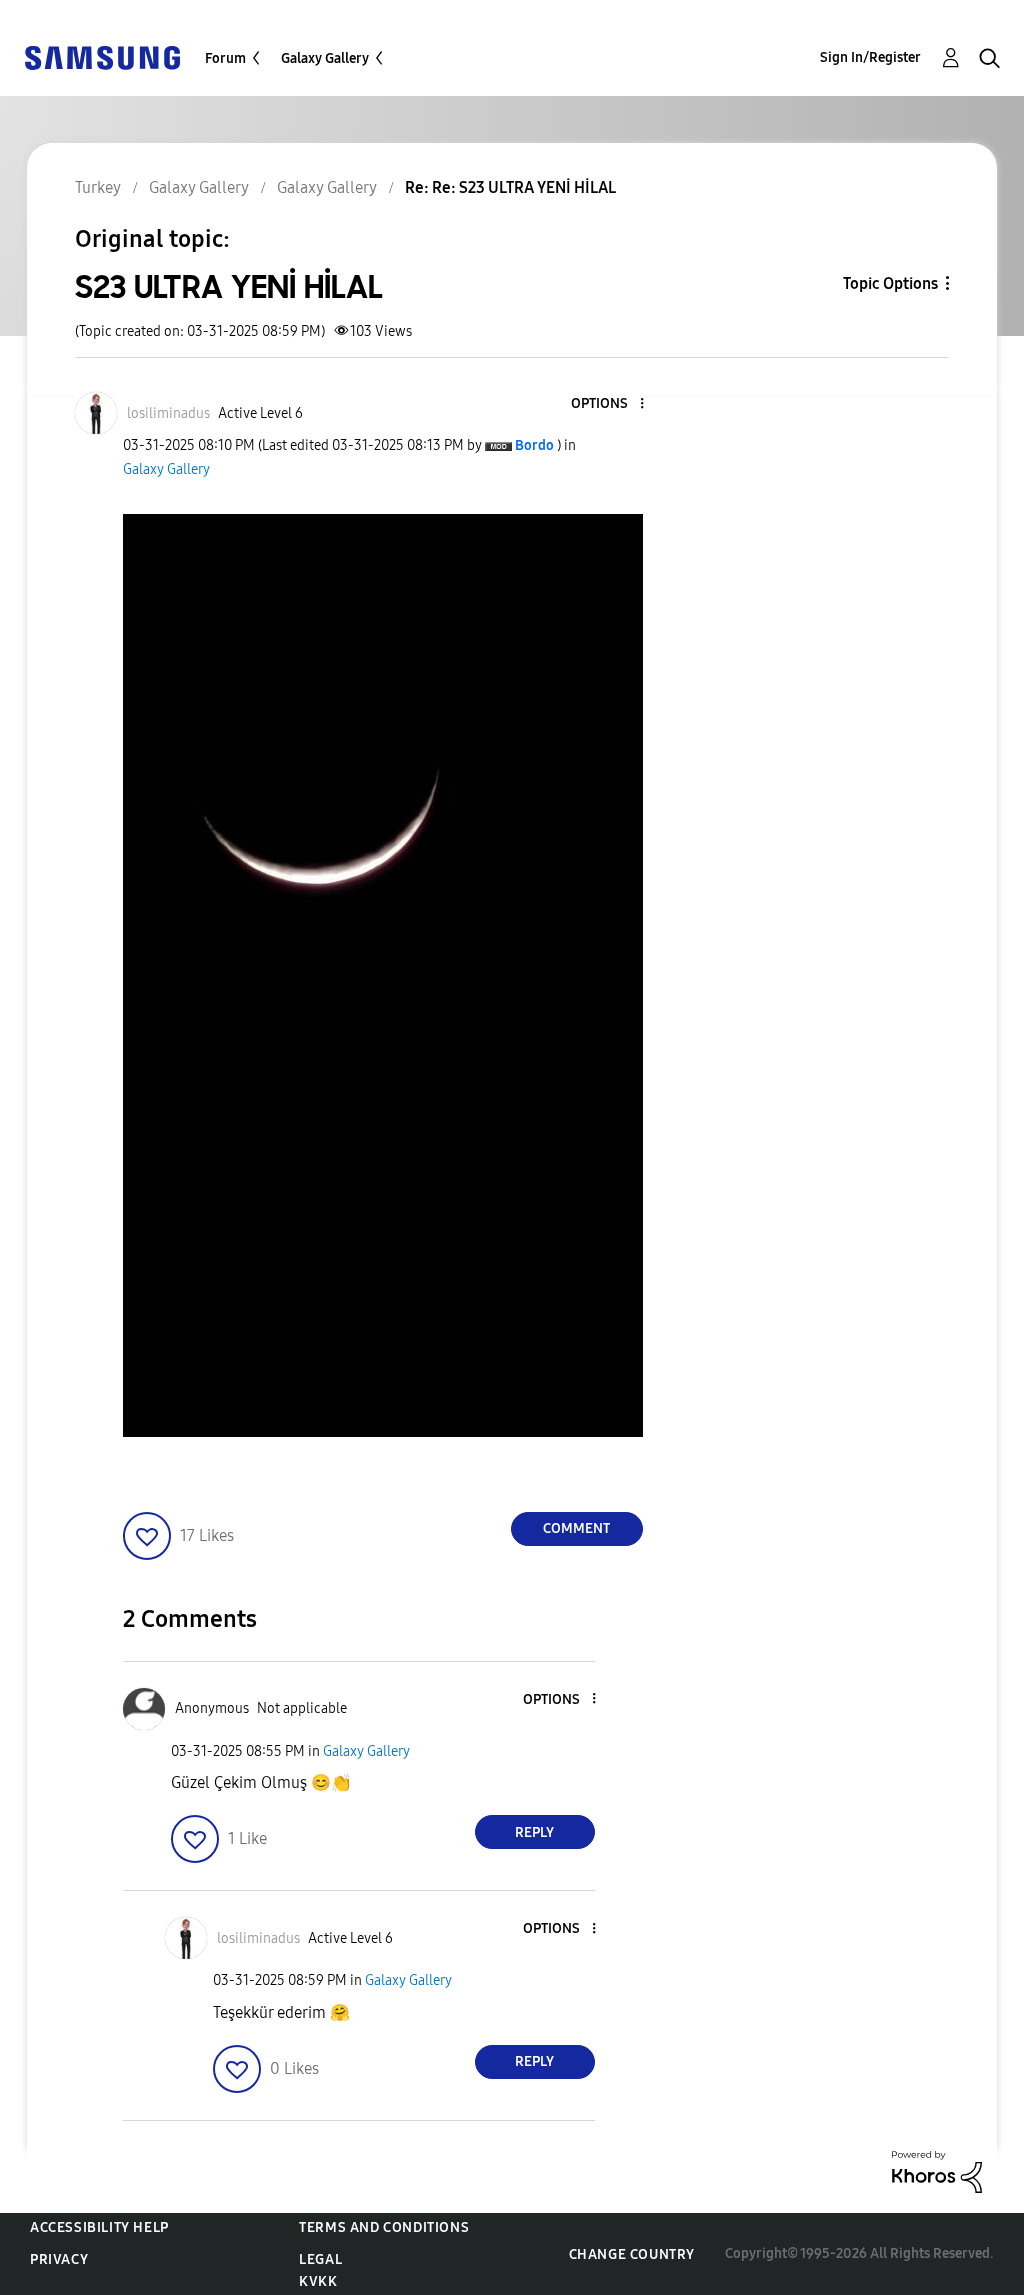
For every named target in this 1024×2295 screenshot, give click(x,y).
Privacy (59, 2259)
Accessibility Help (99, 2227)
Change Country (632, 2254)
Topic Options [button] (890, 283)
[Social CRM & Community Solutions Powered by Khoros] (937, 2170)
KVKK (318, 2281)
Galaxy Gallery (325, 58)
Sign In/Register (870, 57)
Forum (225, 58)
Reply (534, 1832)
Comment (576, 1528)
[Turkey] (102, 56)
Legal (320, 2259)
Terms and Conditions (384, 2227)
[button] (608, 404)
